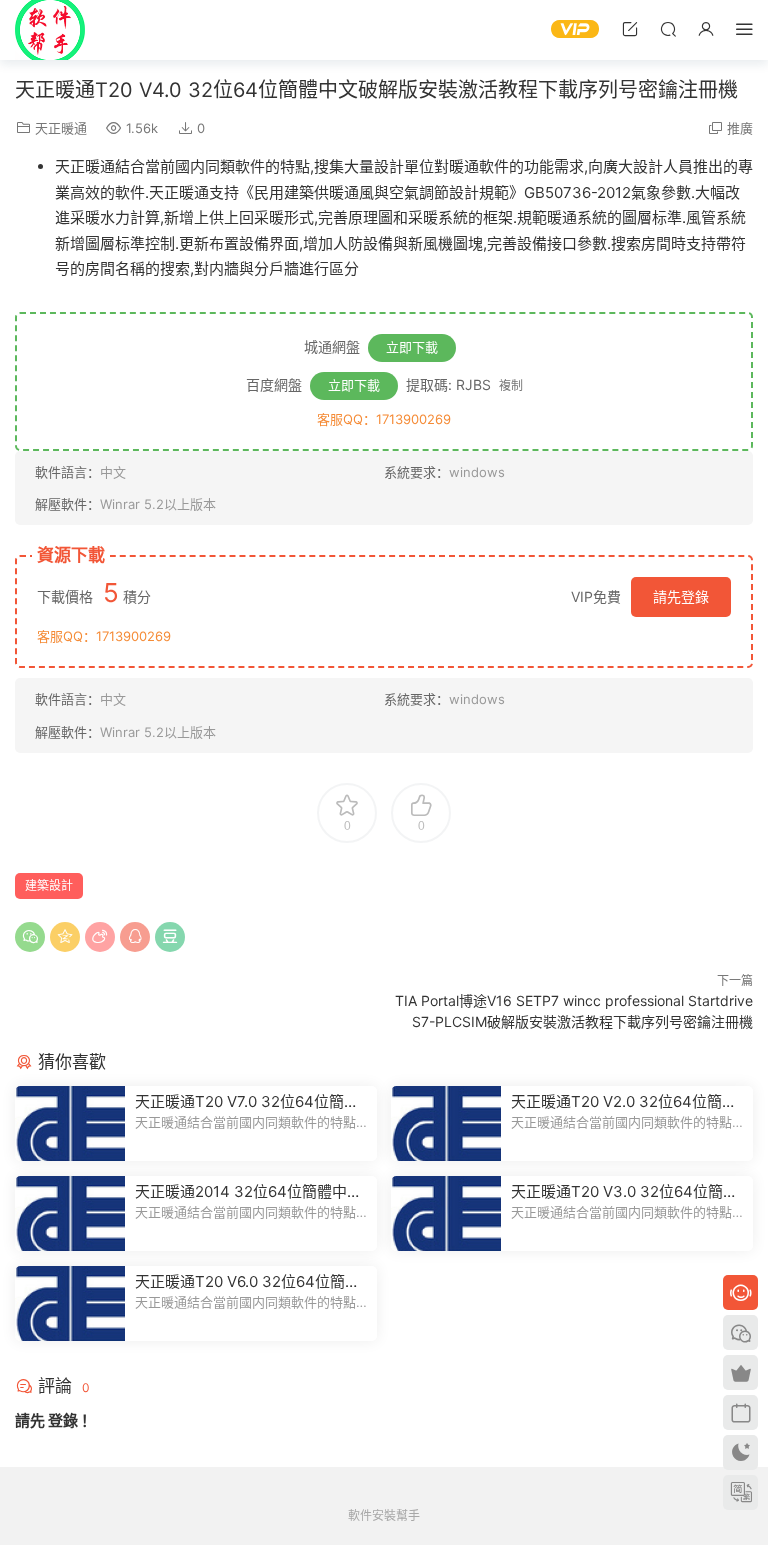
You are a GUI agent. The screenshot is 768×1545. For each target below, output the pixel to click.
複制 (511, 385)
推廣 (740, 128)
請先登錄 (681, 596)
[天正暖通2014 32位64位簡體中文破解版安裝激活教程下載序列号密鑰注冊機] (70, 1213)
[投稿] (630, 28)
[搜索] (668, 28)
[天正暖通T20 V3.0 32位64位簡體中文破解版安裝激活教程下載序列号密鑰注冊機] (446, 1213)
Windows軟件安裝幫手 (50, 30)
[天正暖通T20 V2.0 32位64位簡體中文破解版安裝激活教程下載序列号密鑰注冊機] (446, 1123)
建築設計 (49, 885)
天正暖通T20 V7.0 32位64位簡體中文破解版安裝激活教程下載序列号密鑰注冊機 (247, 1102)
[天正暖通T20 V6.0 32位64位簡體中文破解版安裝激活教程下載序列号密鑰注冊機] (70, 1303)
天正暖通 (61, 128)
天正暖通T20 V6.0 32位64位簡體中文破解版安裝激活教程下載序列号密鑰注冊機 (247, 1282)
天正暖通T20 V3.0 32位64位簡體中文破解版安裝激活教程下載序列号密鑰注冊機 (624, 1192)
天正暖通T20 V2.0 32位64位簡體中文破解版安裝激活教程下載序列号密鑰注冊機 (624, 1102)
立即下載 (412, 347)
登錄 (63, 1420)
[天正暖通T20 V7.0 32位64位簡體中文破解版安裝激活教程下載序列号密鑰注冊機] (70, 1123)
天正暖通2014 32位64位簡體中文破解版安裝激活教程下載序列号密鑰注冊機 (248, 1192)
